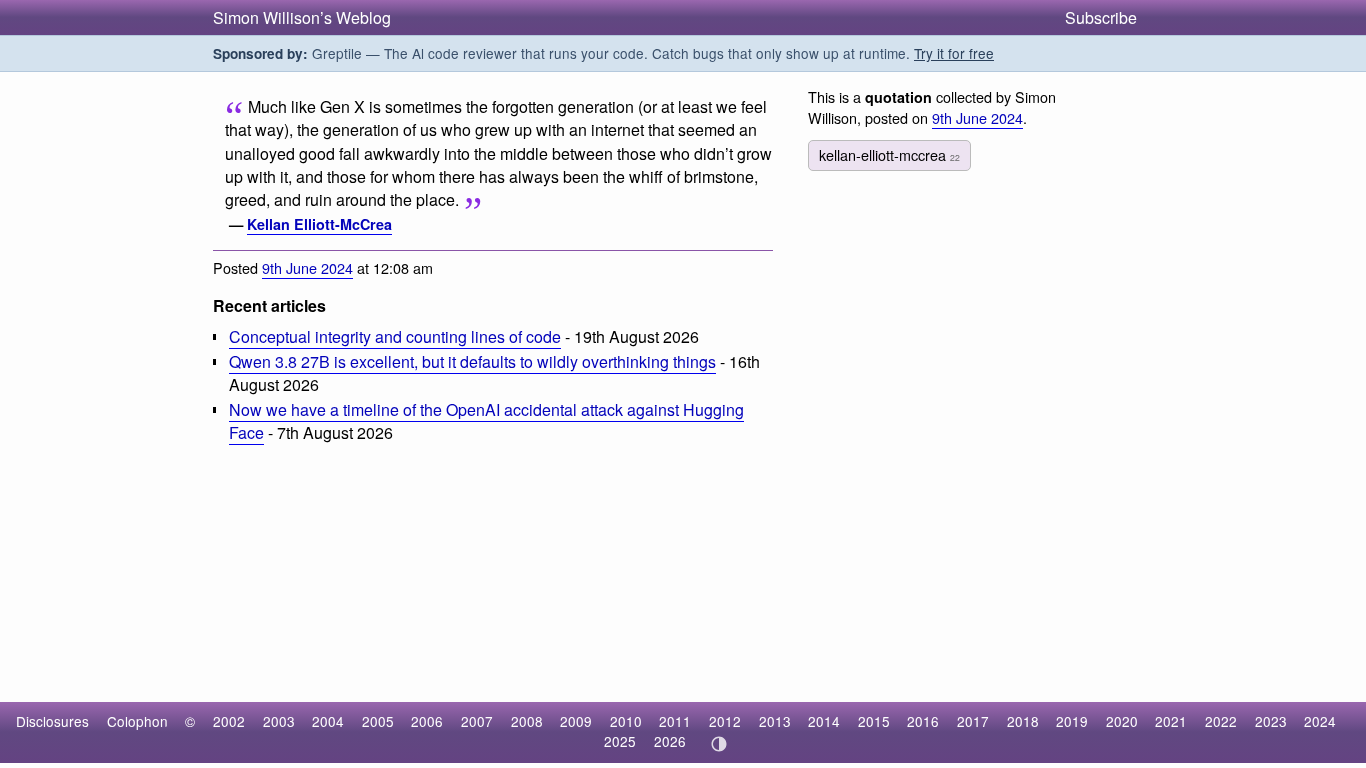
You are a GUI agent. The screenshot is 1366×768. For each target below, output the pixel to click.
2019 (1072, 721)
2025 (620, 741)
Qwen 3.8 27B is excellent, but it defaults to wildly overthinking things (472, 361)
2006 (427, 721)
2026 (670, 741)
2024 (1320, 721)
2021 (1171, 721)
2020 (1122, 721)
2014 (824, 721)
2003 (279, 721)
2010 (626, 721)
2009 (576, 721)
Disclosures (52, 721)
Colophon (137, 721)
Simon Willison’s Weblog (302, 17)
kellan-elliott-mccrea (889, 154)
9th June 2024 (307, 267)
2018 (1023, 721)
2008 (527, 721)
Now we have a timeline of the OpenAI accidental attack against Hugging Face (486, 421)
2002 (229, 721)
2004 (328, 721)
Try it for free (954, 53)
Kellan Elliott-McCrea (319, 224)
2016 (923, 721)
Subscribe (1101, 17)
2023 (1271, 721)
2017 (973, 721)
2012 (725, 721)
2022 (1221, 721)
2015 (874, 721)
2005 (378, 721)
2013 (775, 721)
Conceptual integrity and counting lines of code (395, 336)
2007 (477, 721)
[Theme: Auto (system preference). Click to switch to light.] (718, 744)
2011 (675, 721)
